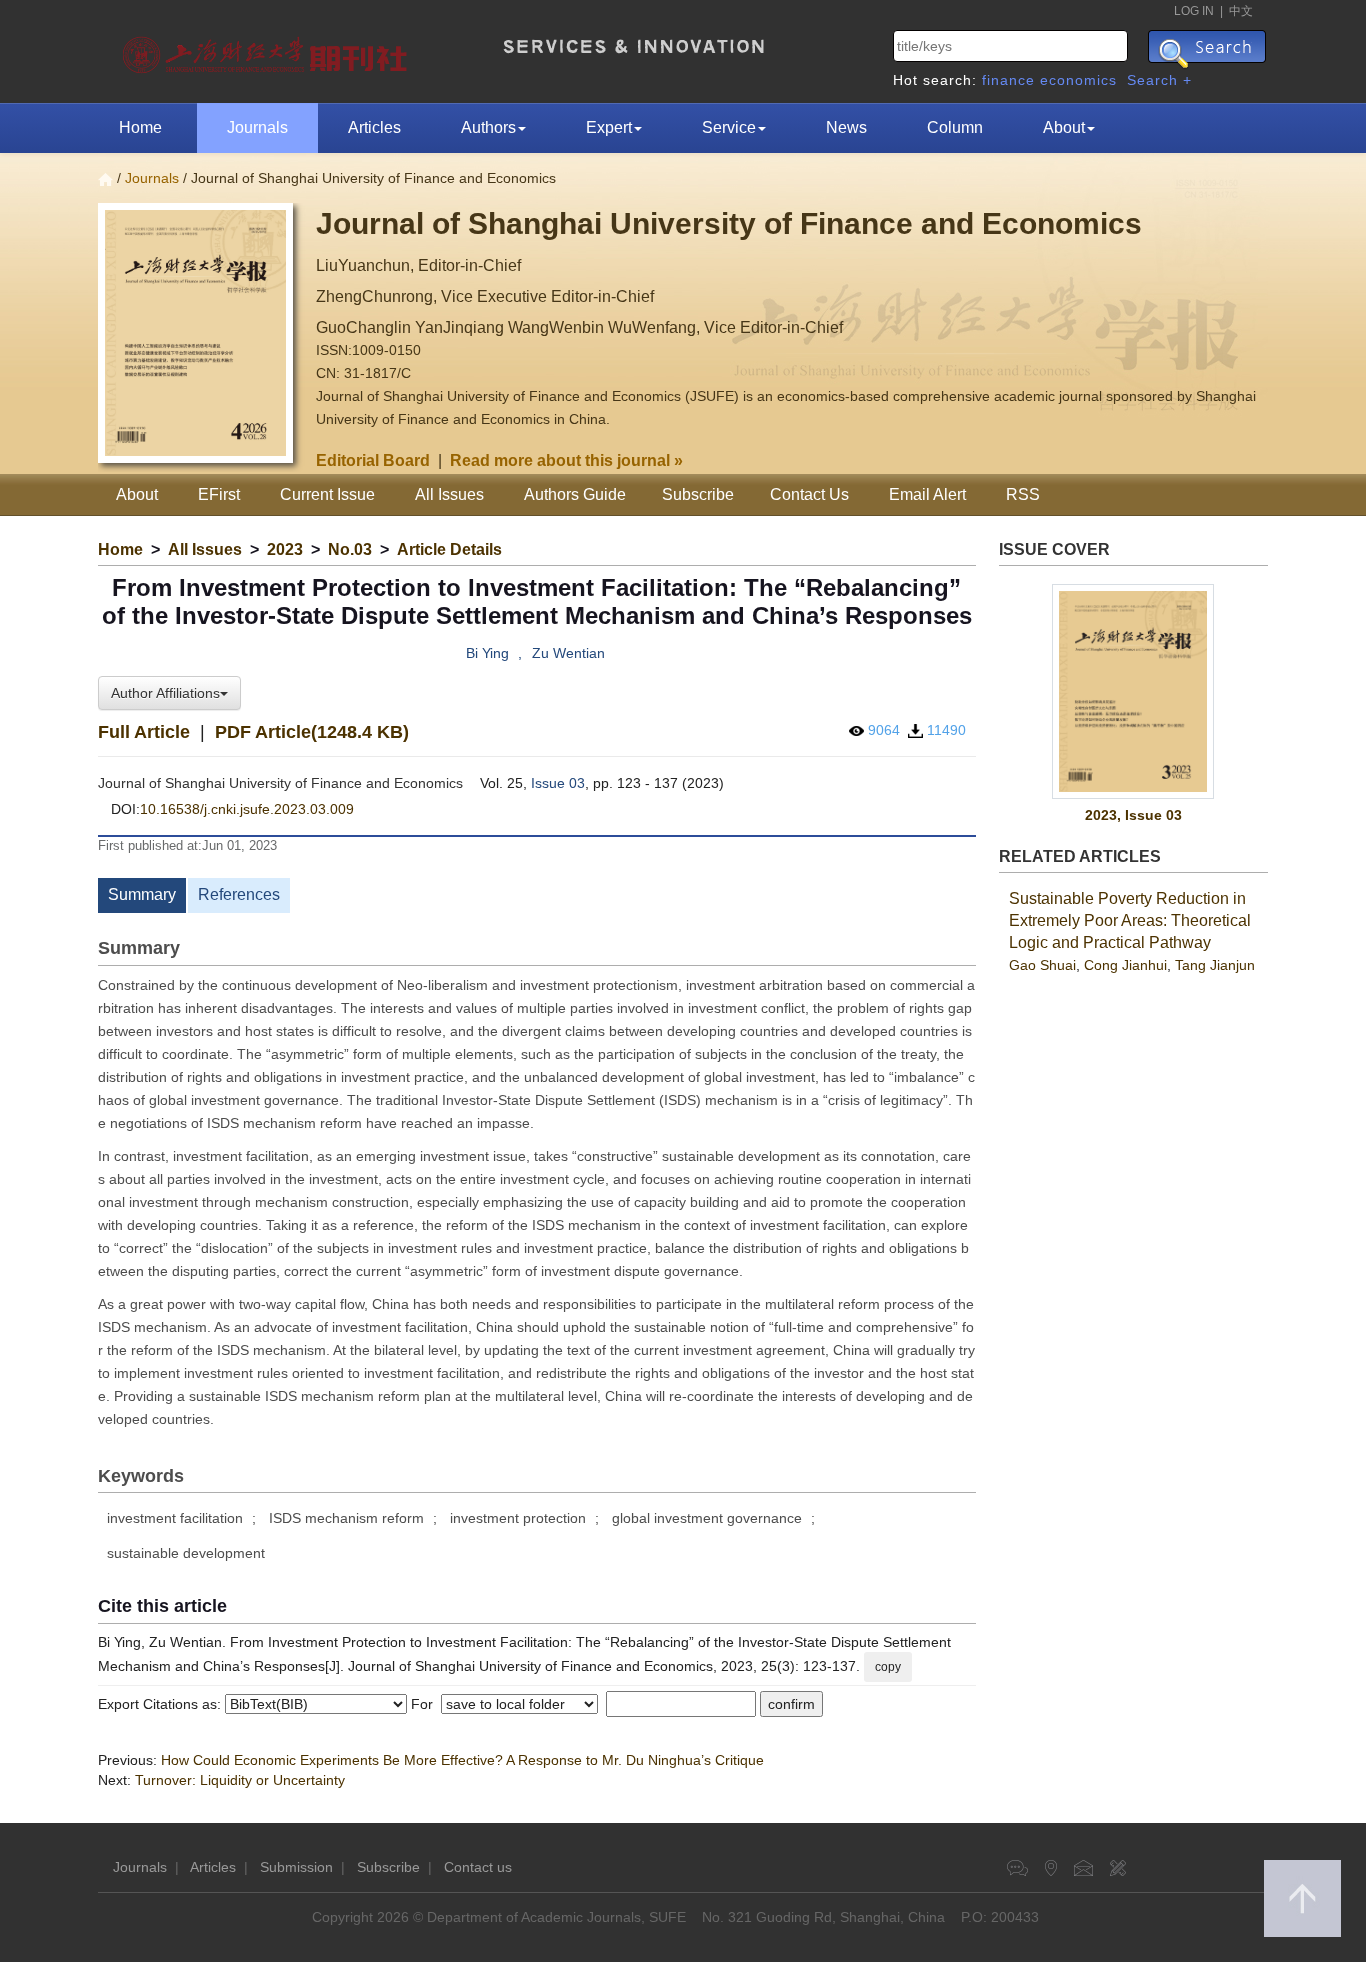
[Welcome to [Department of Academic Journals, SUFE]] (267, 50)
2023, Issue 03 (1133, 815)
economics (1078, 80)
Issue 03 (558, 783)
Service (729, 127)
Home (140, 127)
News (846, 127)
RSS (1023, 494)
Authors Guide (575, 494)
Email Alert (927, 494)
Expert (609, 127)
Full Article (144, 732)
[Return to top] (1302, 1898)
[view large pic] (1134, 691)
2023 (285, 549)
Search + (1159, 80)
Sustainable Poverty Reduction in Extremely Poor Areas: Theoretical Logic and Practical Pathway (1130, 920)
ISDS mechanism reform (346, 1518)
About (1064, 127)
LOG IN (1194, 11)
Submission (296, 1867)
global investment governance (707, 1518)
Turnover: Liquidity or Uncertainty (240, 1780)
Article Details (449, 549)
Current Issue (327, 494)
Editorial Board (373, 460)
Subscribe (698, 494)
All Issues (449, 494)
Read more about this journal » (566, 460)
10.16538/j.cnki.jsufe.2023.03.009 (247, 809)
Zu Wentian (568, 653)
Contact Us (809, 494)
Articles (374, 127)
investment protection (518, 1518)
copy (888, 1667)
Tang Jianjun (1215, 965)
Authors (488, 127)
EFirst (219, 494)
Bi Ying (487, 653)
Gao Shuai (1042, 965)
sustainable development (186, 1553)
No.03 (350, 549)
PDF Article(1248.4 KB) (312, 732)
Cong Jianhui (1125, 965)
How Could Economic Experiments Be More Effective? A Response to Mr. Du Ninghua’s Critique (462, 1760)
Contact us (478, 1867)
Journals (257, 127)
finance (1008, 80)
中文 (1241, 11)
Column (955, 127)
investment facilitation (175, 1518)
